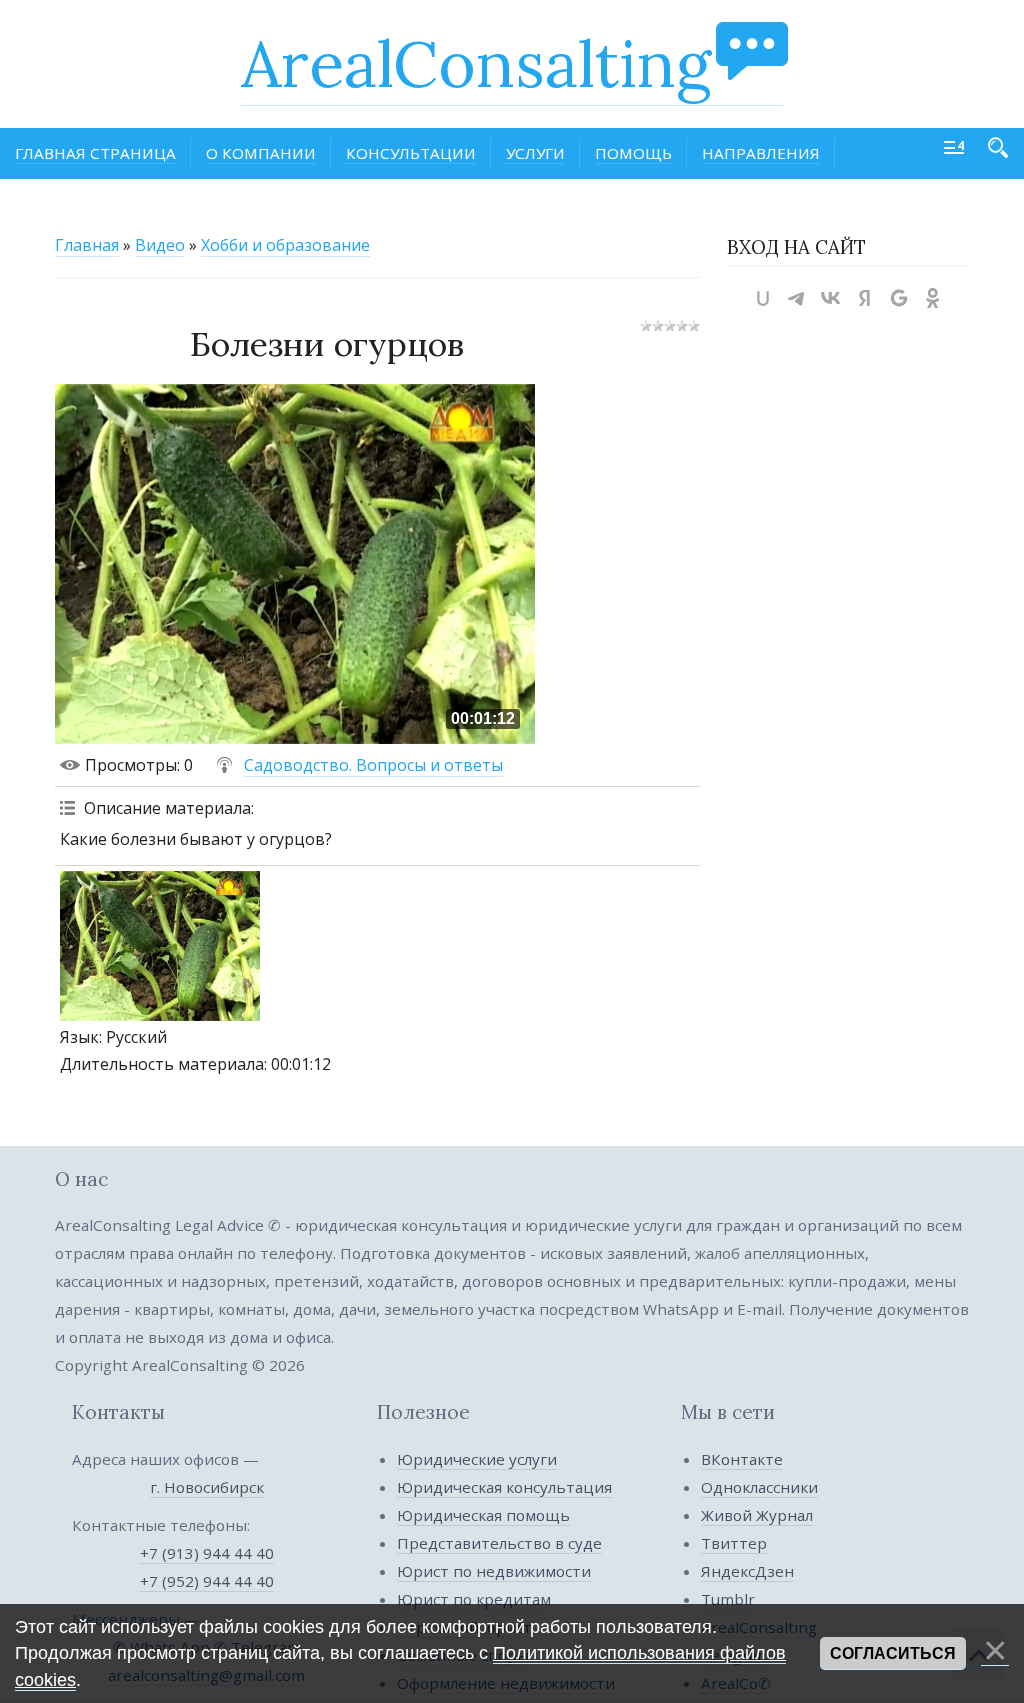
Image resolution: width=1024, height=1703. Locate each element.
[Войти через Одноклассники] (933, 298)
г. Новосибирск (207, 1487)
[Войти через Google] (899, 298)
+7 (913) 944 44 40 (207, 1553)
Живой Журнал (757, 1515)
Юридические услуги (477, 1459)
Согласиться (893, 1653)
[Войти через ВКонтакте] (831, 298)
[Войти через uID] (763, 298)
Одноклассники (759, 1487)
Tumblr (728, 1599)
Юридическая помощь (483, 1515)
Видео (160, 245)
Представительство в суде (499, 1543)
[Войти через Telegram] (797, 298)
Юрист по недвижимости (494, 1571)
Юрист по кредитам (474, 1599)
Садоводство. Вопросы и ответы (373, 765)
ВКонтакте (742, 1459)
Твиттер (734, 1543)
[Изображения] (160, 946)
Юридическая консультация (504, 1487)
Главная (87, 245)
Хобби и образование (285, 245)
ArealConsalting (476, 64)
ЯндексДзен (747, 1571)
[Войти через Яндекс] (865, 298)
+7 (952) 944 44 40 (207, 1581)
